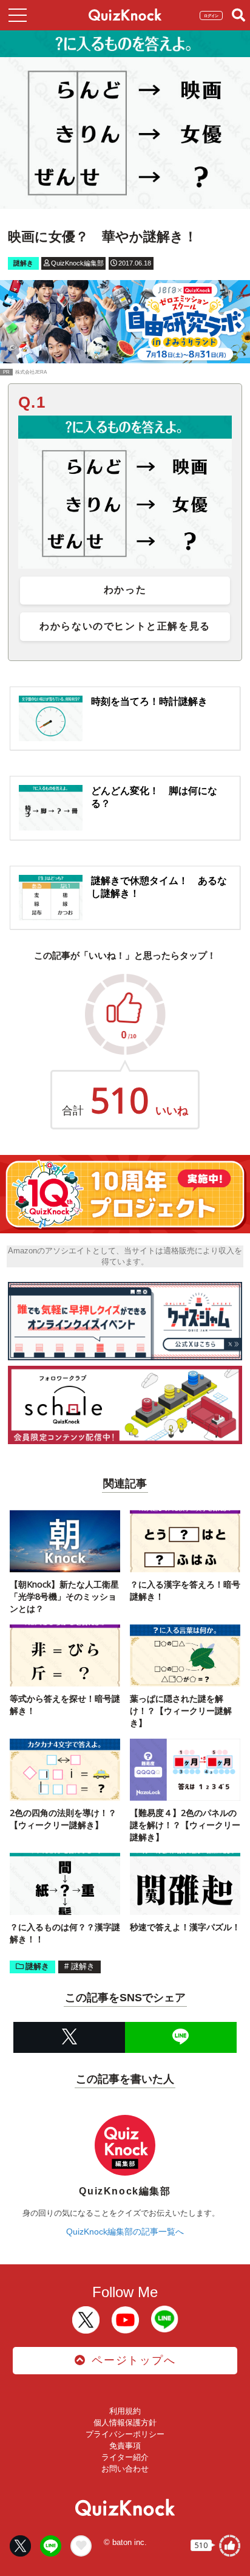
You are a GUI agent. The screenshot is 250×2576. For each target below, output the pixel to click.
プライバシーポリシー (125, 2434)
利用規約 (125, 2411)
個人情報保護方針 (125, 2423)
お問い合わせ (125, 2469)
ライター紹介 (125, 2457)
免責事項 (125, 2446)
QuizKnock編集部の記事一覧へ (125, 2232)
